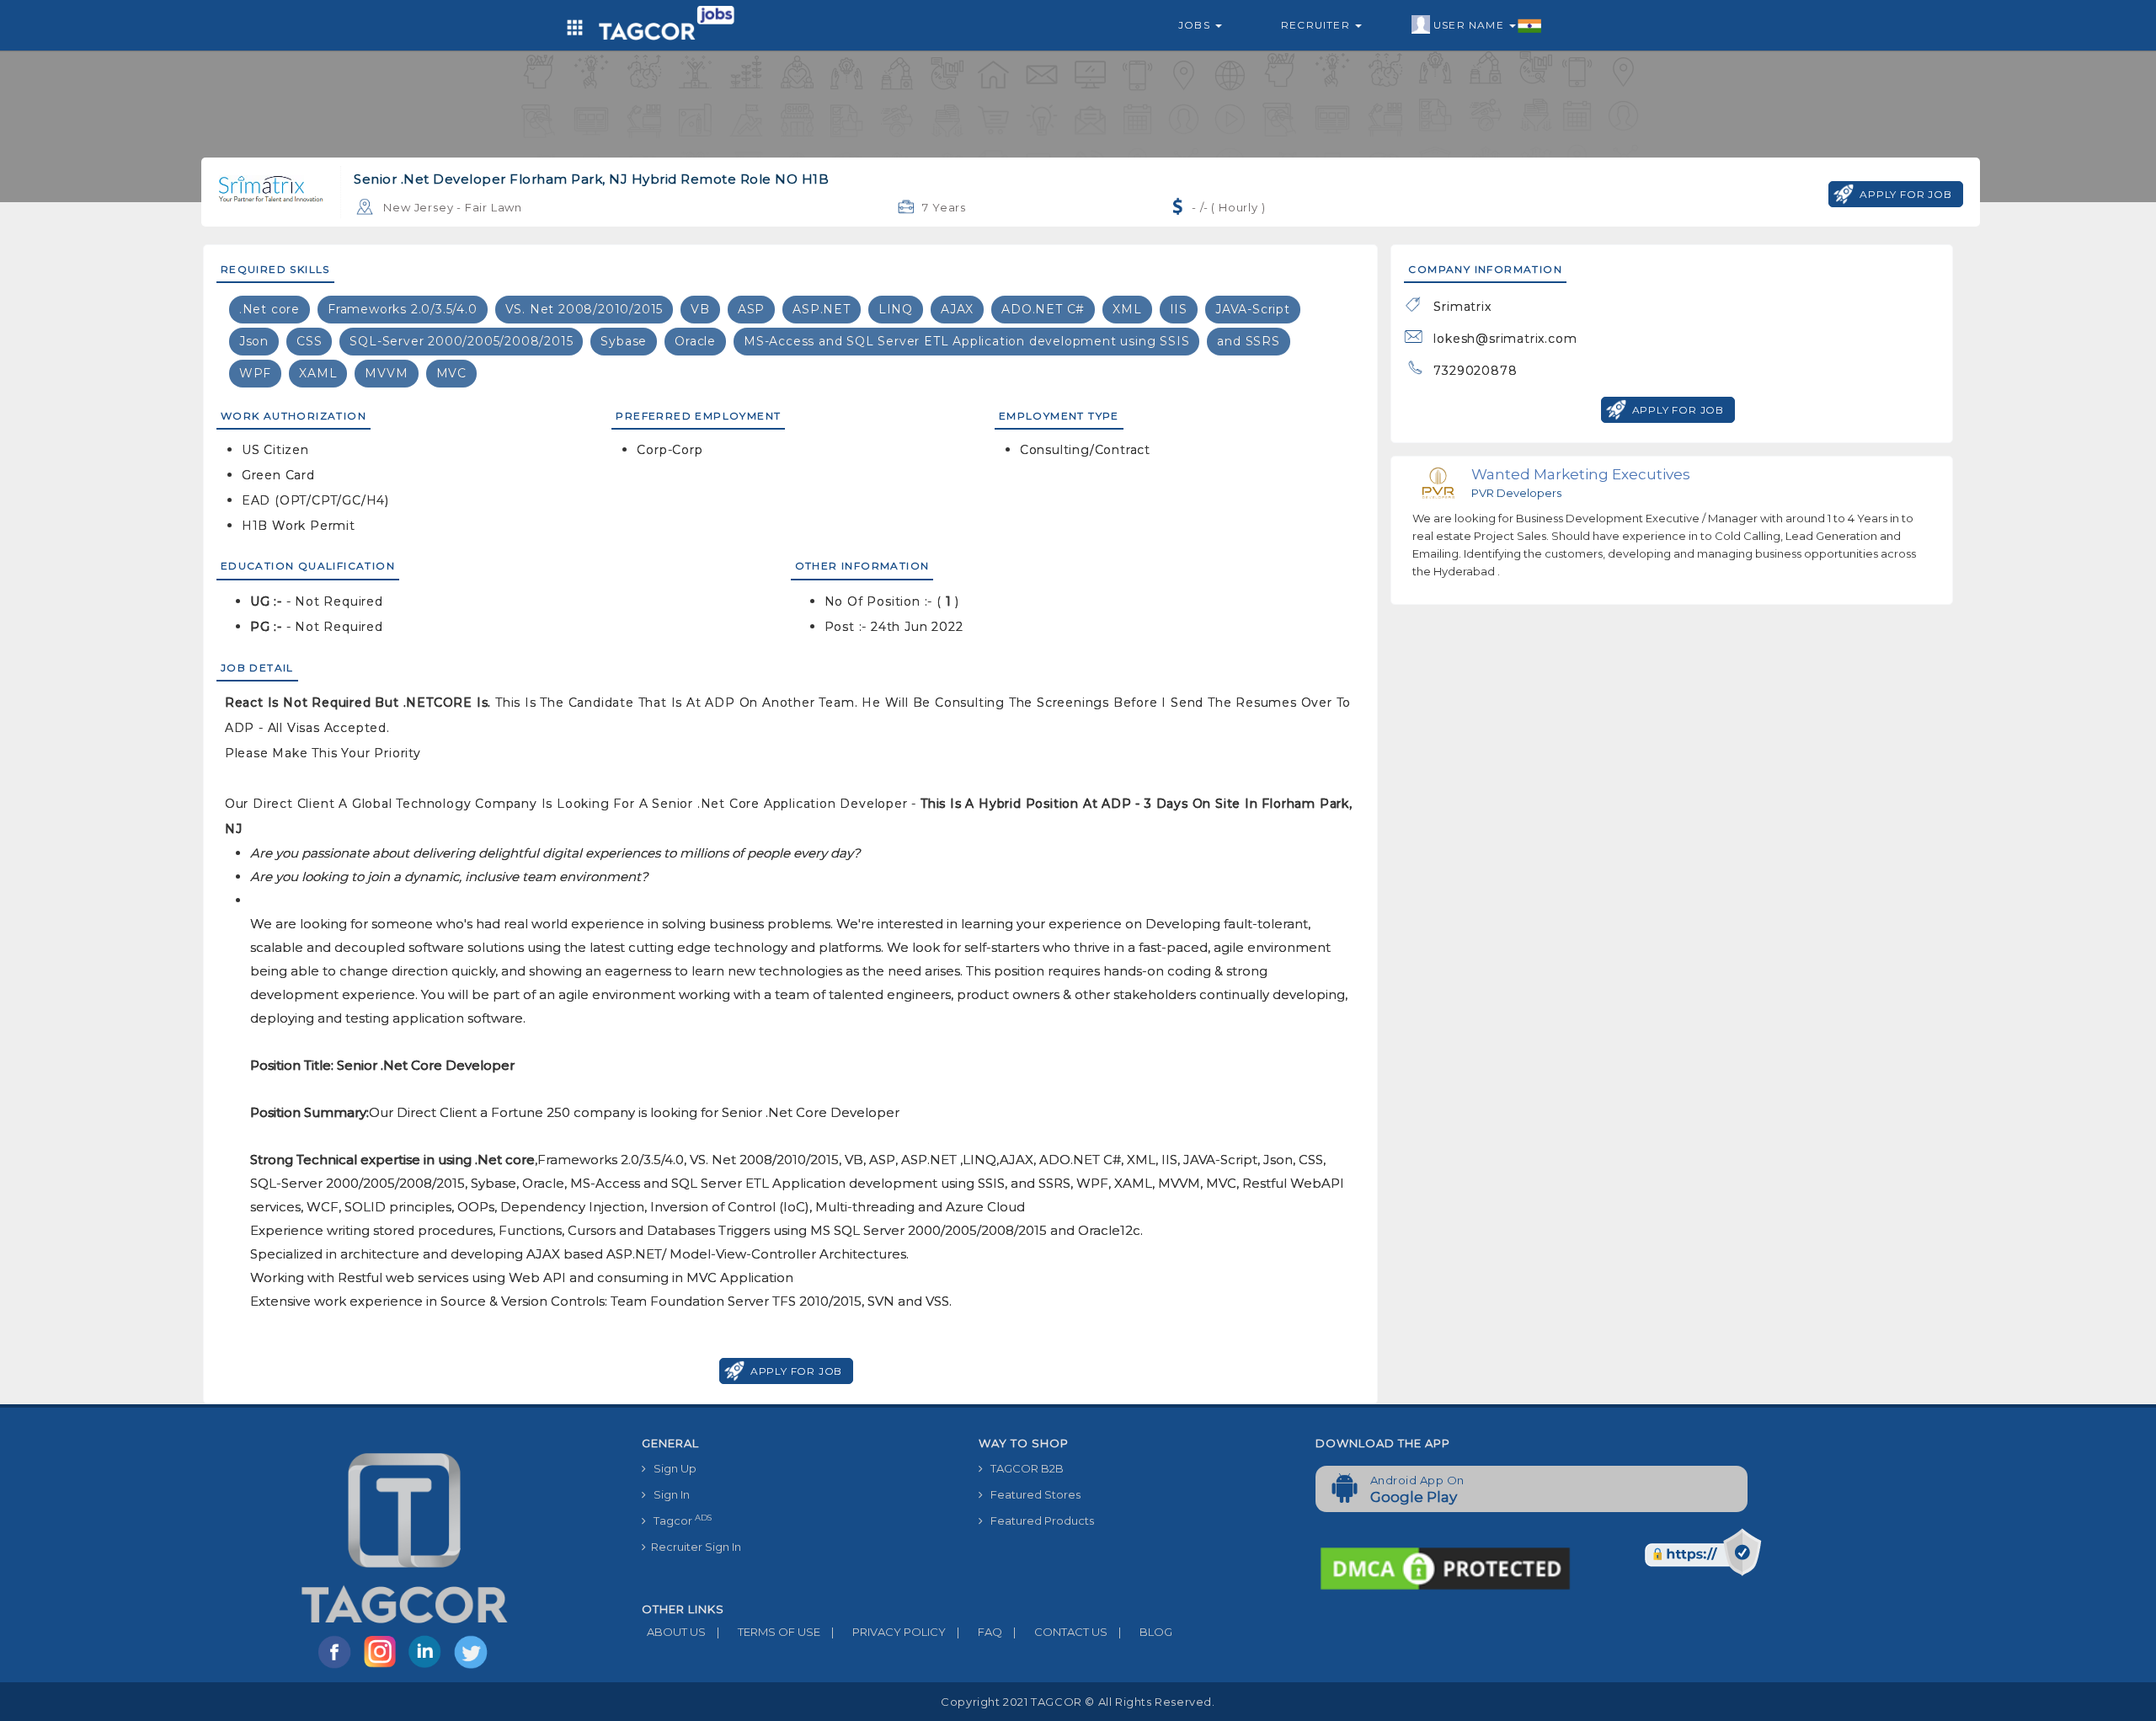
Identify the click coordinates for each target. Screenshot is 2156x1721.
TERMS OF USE (768, 1632)
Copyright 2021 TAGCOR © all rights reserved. (1078, 1702)
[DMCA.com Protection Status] (1445, 1568)
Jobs (1196, 25)
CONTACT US (1060, 1632)
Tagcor (679, 1520)
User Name (1470, 25)
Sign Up (671, 1468)
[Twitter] (472, 1667)
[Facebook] (338, 1667)
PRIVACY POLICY (889, 1632)
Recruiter (1317, 25)
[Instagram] (383, 1667)
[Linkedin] (429, 1667)
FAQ (979, 1632)
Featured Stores (1032, 1494)
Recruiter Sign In (694, 1547)
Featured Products (1038, 1521)
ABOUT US (674, 1632)
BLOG (1145, 1632)
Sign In (668, 1494)
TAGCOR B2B (1023, 1468)
